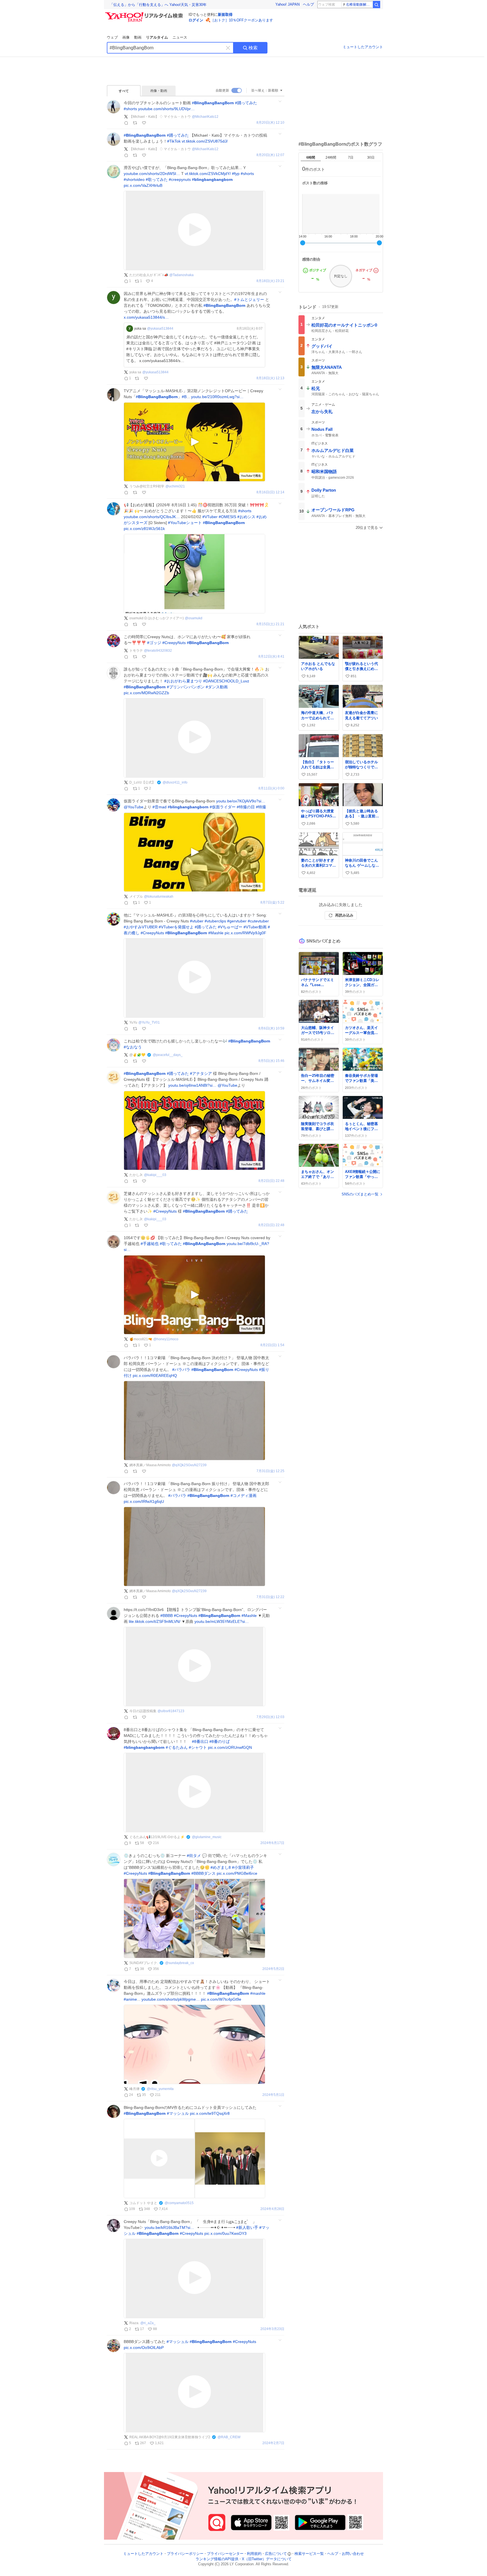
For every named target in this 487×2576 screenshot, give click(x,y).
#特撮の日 (246, 807)
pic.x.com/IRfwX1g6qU (144, 1501)
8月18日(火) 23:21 (270, 281)
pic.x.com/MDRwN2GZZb (146, 693)
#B (184, 397)
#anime (130, 1999)
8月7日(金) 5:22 (272, 903)
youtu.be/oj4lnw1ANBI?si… (192, 1085)
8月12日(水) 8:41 (271, 657)
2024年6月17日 (272, 1843)
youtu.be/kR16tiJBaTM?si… (169, 2227)
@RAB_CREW (229, 2437)
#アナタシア (201, 1073)
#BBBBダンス (203, 1873)
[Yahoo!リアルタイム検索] (145, 14)
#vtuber (197, 921)
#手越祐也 (150, 1244)
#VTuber (210, 517)
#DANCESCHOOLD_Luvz (226, 681)
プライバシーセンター (225, 2554)
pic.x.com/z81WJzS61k (144, 529)
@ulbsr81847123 (171, 1711)
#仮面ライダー (223, 807)
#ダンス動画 (217, 687)
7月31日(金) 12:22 (270, 1597)
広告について (276, 2554)
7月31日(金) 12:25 (270, 1471)
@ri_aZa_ (148, 2323)
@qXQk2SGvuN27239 (189, 1465)
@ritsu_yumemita (160, 2089)
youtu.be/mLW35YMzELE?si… (222, 1621)
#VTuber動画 (255, 927)
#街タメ (194, 1856)
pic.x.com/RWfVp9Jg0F (245, 933)
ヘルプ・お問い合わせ (346, 2554)
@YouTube (134, 807)
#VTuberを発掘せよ (176, 927)
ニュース (180, 37)
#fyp (236, 174)
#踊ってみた (246, 103)
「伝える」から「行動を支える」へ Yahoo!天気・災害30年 (158, 5)
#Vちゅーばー (230, 927)
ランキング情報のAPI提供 (217, 2559)
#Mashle (216, 933)
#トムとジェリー (249, 299)
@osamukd (194, 618)
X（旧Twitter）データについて (267, 2559)
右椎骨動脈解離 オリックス (359, 5)
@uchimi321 (175, 486)
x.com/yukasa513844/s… (146, 317)
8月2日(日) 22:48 (271, 1181)
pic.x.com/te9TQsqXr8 (210, 2113)
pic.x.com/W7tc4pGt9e (221, 1999)
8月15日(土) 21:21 (270, 624)
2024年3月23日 (272, 2329)
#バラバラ (181, 1370)
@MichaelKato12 (205, 117)
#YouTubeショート (185, 523)
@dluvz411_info (175, 782)
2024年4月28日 (272, 2209)
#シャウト (198, 1747)
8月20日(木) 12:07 (270, 155)
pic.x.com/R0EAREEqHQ (155, 1375)
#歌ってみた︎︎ (171, 1244)
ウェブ (112, 37)
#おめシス (246, 517)
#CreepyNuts (174, 643)
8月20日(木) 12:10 (270, 123)
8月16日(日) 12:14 (270, 492)
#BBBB (167, 1616)
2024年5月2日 (273, 1969)
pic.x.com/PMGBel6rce (237, 1873)
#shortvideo (134, 179)
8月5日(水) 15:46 (271, 1061)
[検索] (377, 5)
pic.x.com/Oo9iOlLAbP (144, 2348)
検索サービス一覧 (309, 2554)
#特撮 (261, 807)
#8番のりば (220, 1741)
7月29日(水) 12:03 (270, 1717)
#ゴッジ (154, 643)
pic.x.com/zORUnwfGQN (230, 1747)
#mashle (258, 1993)
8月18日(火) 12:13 (270, 378)
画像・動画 (159, 91)
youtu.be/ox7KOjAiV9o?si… (241, 801)
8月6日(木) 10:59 (271, 1029)
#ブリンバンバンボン (186, 687)
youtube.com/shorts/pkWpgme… (171, 1999)
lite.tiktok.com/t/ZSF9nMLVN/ (155, 1621)
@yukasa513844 (160, 329)
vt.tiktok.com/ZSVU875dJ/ (205, 141)
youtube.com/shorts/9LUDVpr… (166, 109)
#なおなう (133, 1047)
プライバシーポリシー (185, 2554)
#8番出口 (200, 1741)
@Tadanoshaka (181, 275)
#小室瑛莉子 (243, 1867)
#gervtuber (237, 921)
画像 (126, 37)
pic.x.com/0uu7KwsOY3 (225, 2233)
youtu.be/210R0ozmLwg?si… (217, 397)
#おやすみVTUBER (141, 927)
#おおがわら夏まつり (183, 681)
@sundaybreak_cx (180, 1963)
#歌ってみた (157, 179)
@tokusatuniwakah (159, 897)
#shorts (130, 109)
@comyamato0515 (179, 2203)
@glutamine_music (207, 1837)
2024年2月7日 (273, 2443)
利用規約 (254, 2554)
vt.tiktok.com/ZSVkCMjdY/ (208, 174)
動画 (138, 37)
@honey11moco (166, 1339)
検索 (253, 48)
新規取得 (225, 15)
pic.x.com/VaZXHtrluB (143, 185)
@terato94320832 (158, 651)
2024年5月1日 (273, 2095)
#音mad (160, 807)
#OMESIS (227, 517)
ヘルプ (308, 4)
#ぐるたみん (177, 1747)
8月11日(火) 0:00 (271, 788)
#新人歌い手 (247, 2227)
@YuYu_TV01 (149, 1022)
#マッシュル (178, 2113)
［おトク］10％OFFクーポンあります (242, 20)
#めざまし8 (221, 1867)
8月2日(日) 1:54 (272, 1345)
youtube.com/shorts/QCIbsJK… (152, 517)
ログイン (196, 20)
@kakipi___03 (155, 1175)
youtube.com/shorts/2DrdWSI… (152, 174)
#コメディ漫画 (243, 1496)
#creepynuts (180, 179)
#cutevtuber (258, 921)
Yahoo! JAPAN (287, 4)
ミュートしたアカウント (363, 47)
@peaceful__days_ (168, 1055)
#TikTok (174, 141)
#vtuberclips (215, 921)
